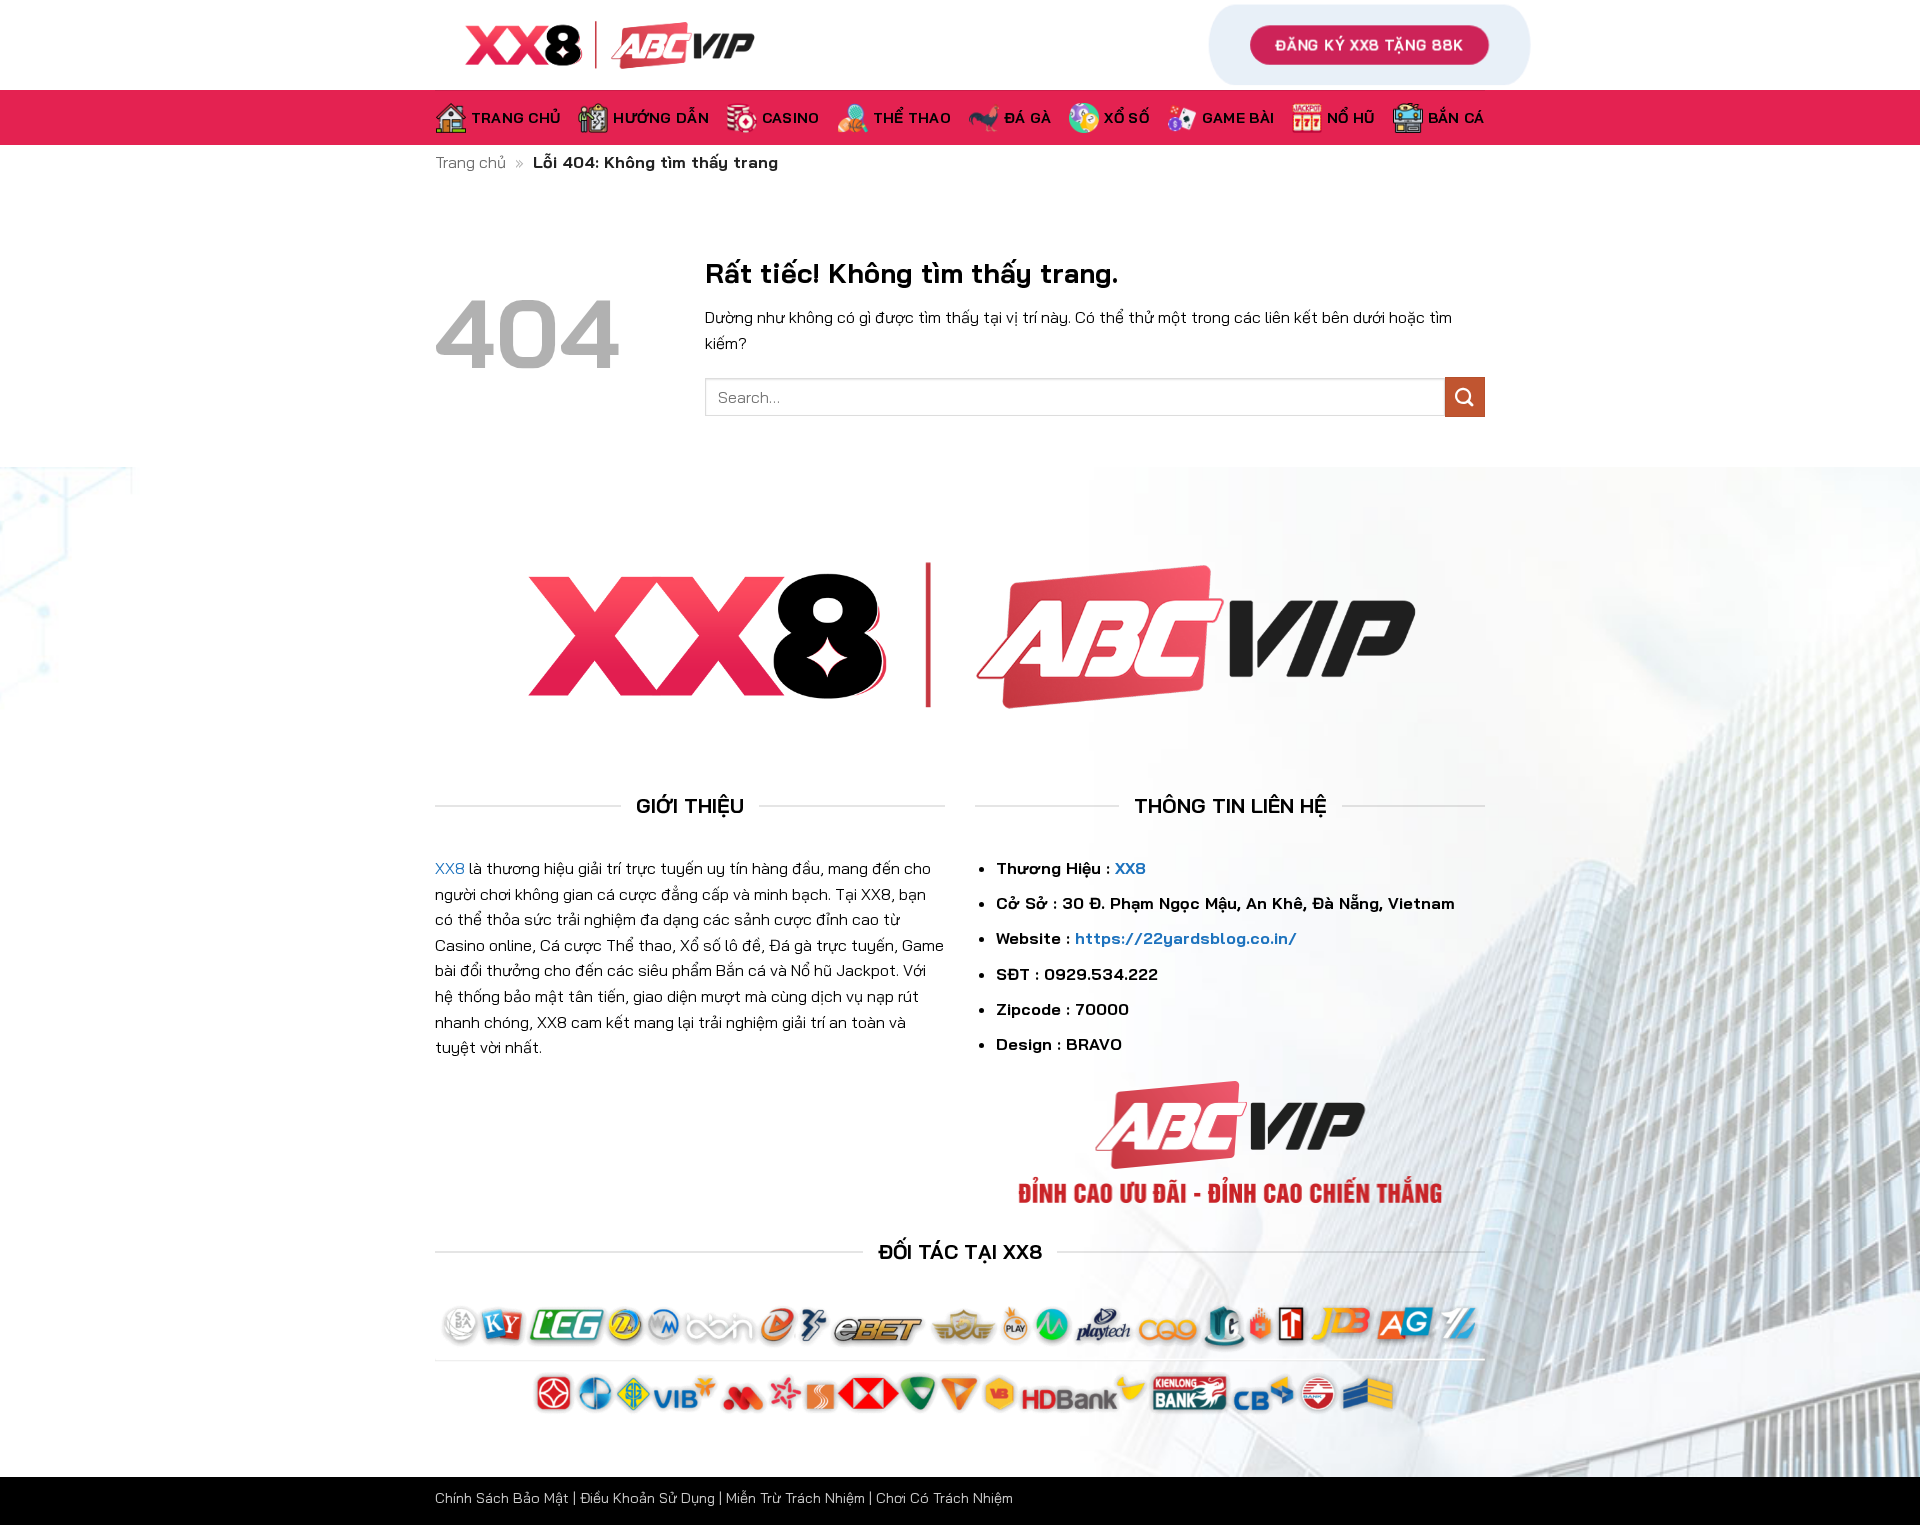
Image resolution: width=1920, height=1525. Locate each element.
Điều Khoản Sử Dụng (647, 1498)
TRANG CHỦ (516, 118)
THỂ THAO (912, 118)
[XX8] (646, 45)
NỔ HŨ (1350, 118)
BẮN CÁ (1456, 118)
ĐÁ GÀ (1027, 118)
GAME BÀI (1238, 118)
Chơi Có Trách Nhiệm (944, 1498)
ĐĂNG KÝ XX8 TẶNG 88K (1369, 45)
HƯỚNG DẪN (661, 118)
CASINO (791, 118)
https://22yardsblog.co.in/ (1186, 938)
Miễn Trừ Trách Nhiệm (795, 1498)
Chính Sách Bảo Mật (502, 1498)
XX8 (450, 868)
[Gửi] (1465, 396)
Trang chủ (470, 162)
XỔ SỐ (1126, 118)
